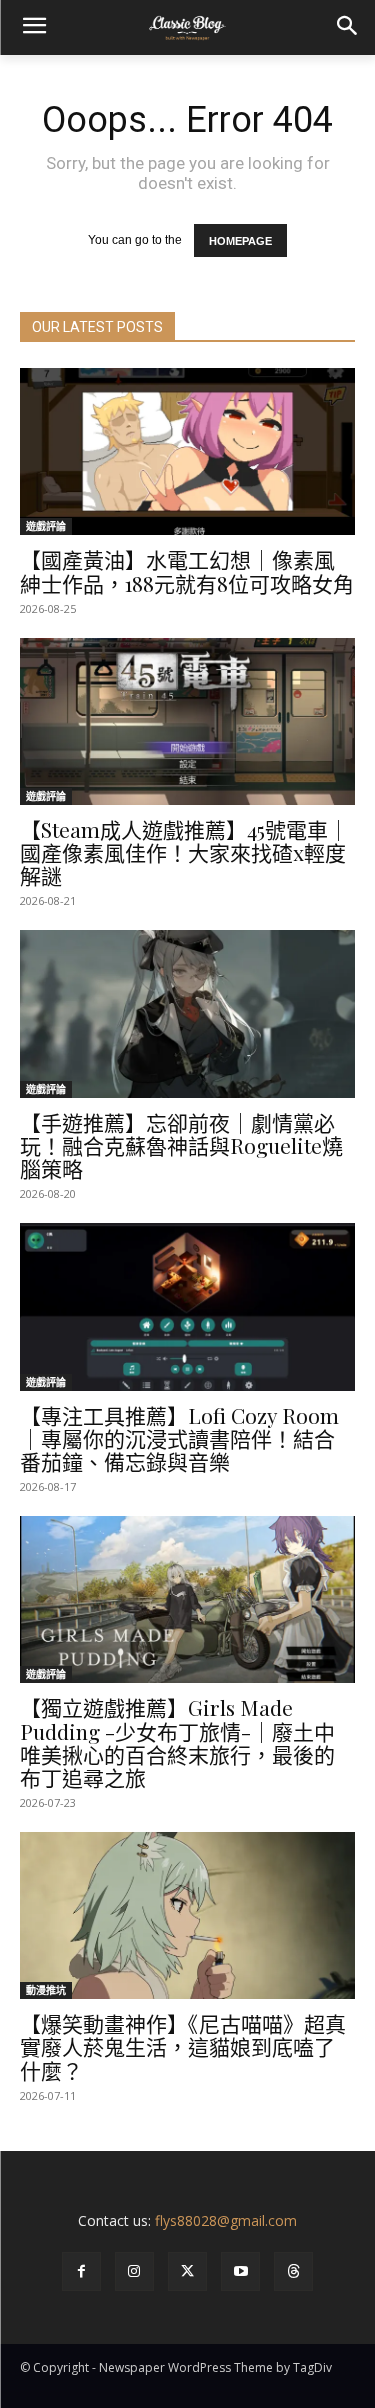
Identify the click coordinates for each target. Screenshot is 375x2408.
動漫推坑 (46, 1990)
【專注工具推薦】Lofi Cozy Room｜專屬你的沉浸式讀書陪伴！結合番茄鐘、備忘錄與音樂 (179, 1438)
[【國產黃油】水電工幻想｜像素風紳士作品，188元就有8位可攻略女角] (187, 452)
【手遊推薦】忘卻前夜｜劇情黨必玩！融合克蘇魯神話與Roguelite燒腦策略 (181, 1145)
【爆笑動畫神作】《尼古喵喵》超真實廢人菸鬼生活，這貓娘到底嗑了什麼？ (183, 2046)
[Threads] (293, 2271)
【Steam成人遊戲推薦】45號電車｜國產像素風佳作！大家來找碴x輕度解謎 (184, 852)
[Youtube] (240, 2271)
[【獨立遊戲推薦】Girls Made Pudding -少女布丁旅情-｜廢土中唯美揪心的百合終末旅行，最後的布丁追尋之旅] (187, 1600)
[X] (187, 2271)
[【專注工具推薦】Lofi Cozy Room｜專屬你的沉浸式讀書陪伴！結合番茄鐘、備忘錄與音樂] (187, 1307)
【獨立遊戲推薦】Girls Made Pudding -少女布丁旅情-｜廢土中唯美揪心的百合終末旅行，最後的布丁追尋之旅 (177, 1741)
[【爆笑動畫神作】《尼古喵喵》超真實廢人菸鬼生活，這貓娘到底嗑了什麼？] (187, 1916)
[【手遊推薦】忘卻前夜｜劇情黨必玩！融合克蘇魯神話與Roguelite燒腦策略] (187, 1014)
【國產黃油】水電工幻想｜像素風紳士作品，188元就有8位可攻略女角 (187, 570)
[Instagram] (134, 2271)
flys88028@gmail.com (226, 2220)
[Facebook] (81, 2271)
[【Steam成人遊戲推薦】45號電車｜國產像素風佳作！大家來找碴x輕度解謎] (187, 722)
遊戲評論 (46, 526)
